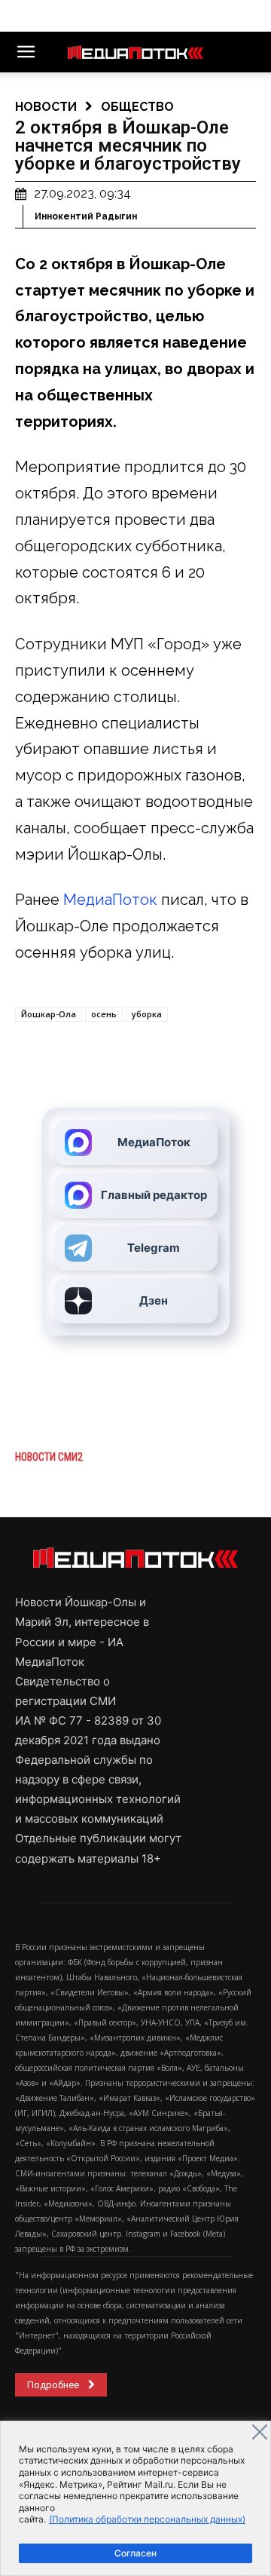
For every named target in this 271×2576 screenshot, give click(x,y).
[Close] (260, 2432)
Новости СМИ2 (49, 1457)
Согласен (135, 2553)
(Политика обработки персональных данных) (147, 2519)
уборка (147, 1014)
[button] (26, 52)
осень (104, 1014)
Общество (137, 107)
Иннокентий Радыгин (86, 216)
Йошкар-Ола (49, 1014)
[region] (135, 2498)
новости (46, 107)
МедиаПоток (110, 900)
